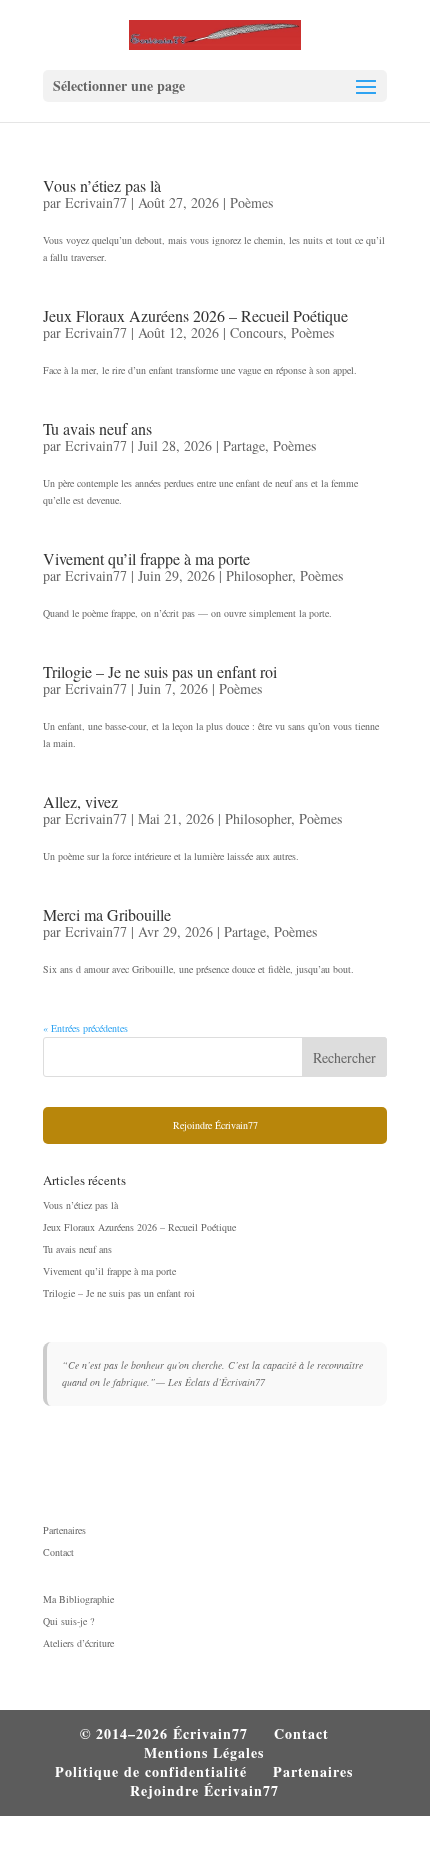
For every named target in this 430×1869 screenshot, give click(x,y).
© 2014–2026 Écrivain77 (164, 1733)
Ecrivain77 (96, 202)
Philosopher (259, 575)
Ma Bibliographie (78, 1599)
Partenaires (64, 1530)
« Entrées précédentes (85, 1028)
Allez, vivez (80, 801)
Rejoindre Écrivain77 (215, 1125)
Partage (244, 445)
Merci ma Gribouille (107, 914)
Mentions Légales (204, 1752)
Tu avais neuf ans (97, 428)
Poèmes (251, 202)
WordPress (336, 1844)
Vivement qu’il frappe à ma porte (146, 558)
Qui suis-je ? (68, 1621)
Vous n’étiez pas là (102, 185)
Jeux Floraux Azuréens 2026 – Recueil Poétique (195, 315)
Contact (58, 1552)
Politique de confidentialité (151, 1771)
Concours (256, 332)
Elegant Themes (170, 1844)
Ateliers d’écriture (78, 1643)
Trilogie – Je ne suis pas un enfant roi (160, 671)
